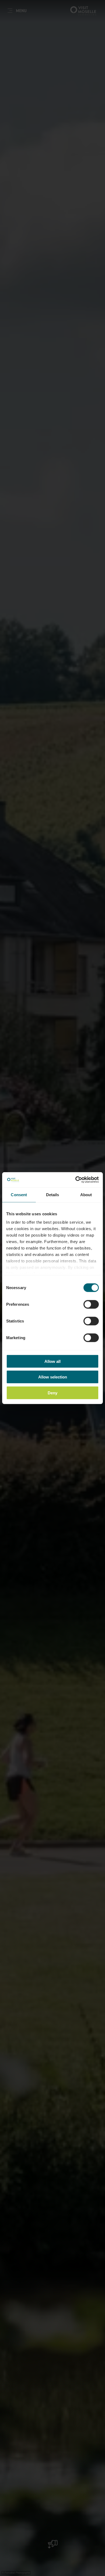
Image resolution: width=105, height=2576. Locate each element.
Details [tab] (53, 1194)
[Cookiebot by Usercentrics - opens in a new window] (76, 1180)
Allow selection (53, 1377)
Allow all (52, 1361)
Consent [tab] (19, 1194)
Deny (52, 1393)
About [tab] (86, 1194)
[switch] (91, 1304)
